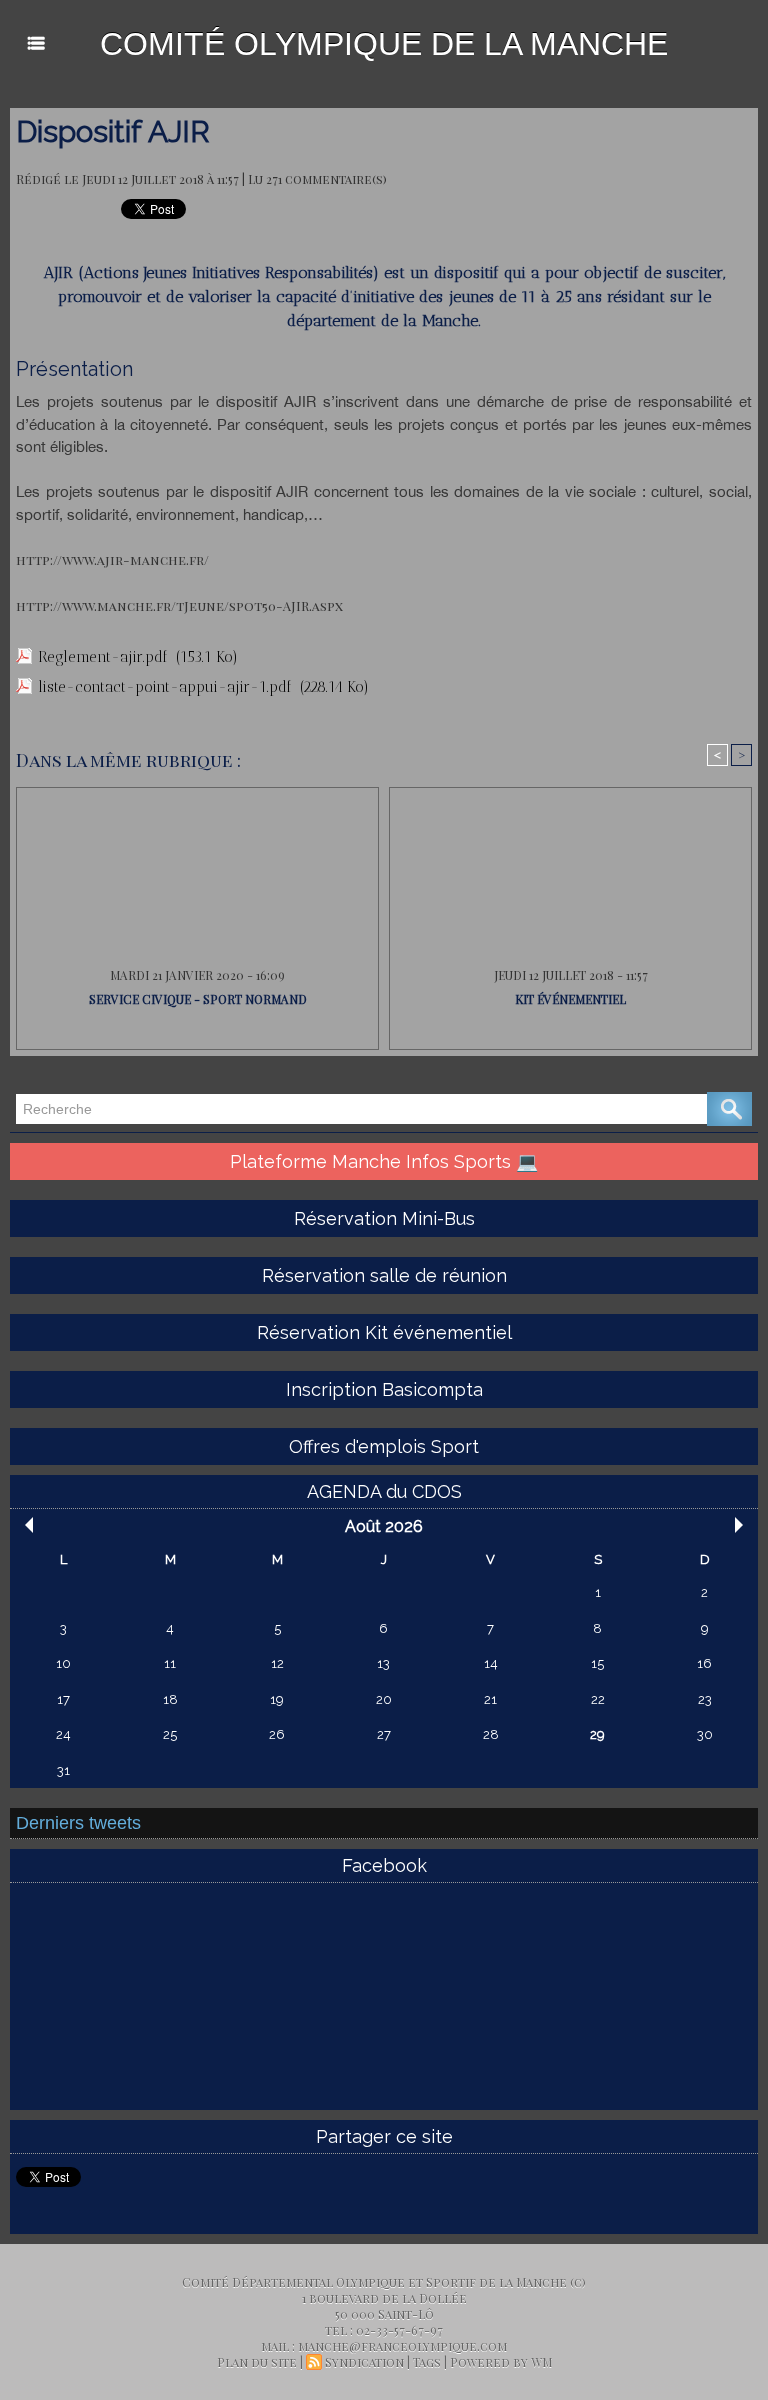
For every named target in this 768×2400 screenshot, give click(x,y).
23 (705, 1699)
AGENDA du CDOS (384, 1491)
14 (491, 1663)
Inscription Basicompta (384, 1389)
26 (277, 1734)
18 (170, 1699)
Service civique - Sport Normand (198, 999)
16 (704, 1663)
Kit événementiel (570, 999)
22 (598, 1699)
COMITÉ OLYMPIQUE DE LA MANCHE (384, 44)
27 (384, 1734)
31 (63, 1770)
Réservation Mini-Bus (384, 1218)
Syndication (364, 2362)
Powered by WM (501, 2362)
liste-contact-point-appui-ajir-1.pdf (165, 687)
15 (597, 1663)
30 (705, 1734)
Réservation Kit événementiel (384, 1332)
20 (384, 1699)
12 (277, 1663)
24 (63, 1734)
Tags (427, 2362)
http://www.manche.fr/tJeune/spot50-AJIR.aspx (179, 605)
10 (63, 1663)
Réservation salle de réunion (384, 1275)
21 (490, 1699)
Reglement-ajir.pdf (103, 657)
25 (170, 1734)
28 (491, 1734)
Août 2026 (384, 1526)
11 (170, 1663)
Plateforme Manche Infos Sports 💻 (384, 1161)
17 (63, 1699)
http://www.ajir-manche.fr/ (112, 559)
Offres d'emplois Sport (384, 1446)
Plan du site (257, 2362)
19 (277, 1699)
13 (383, 1663)
